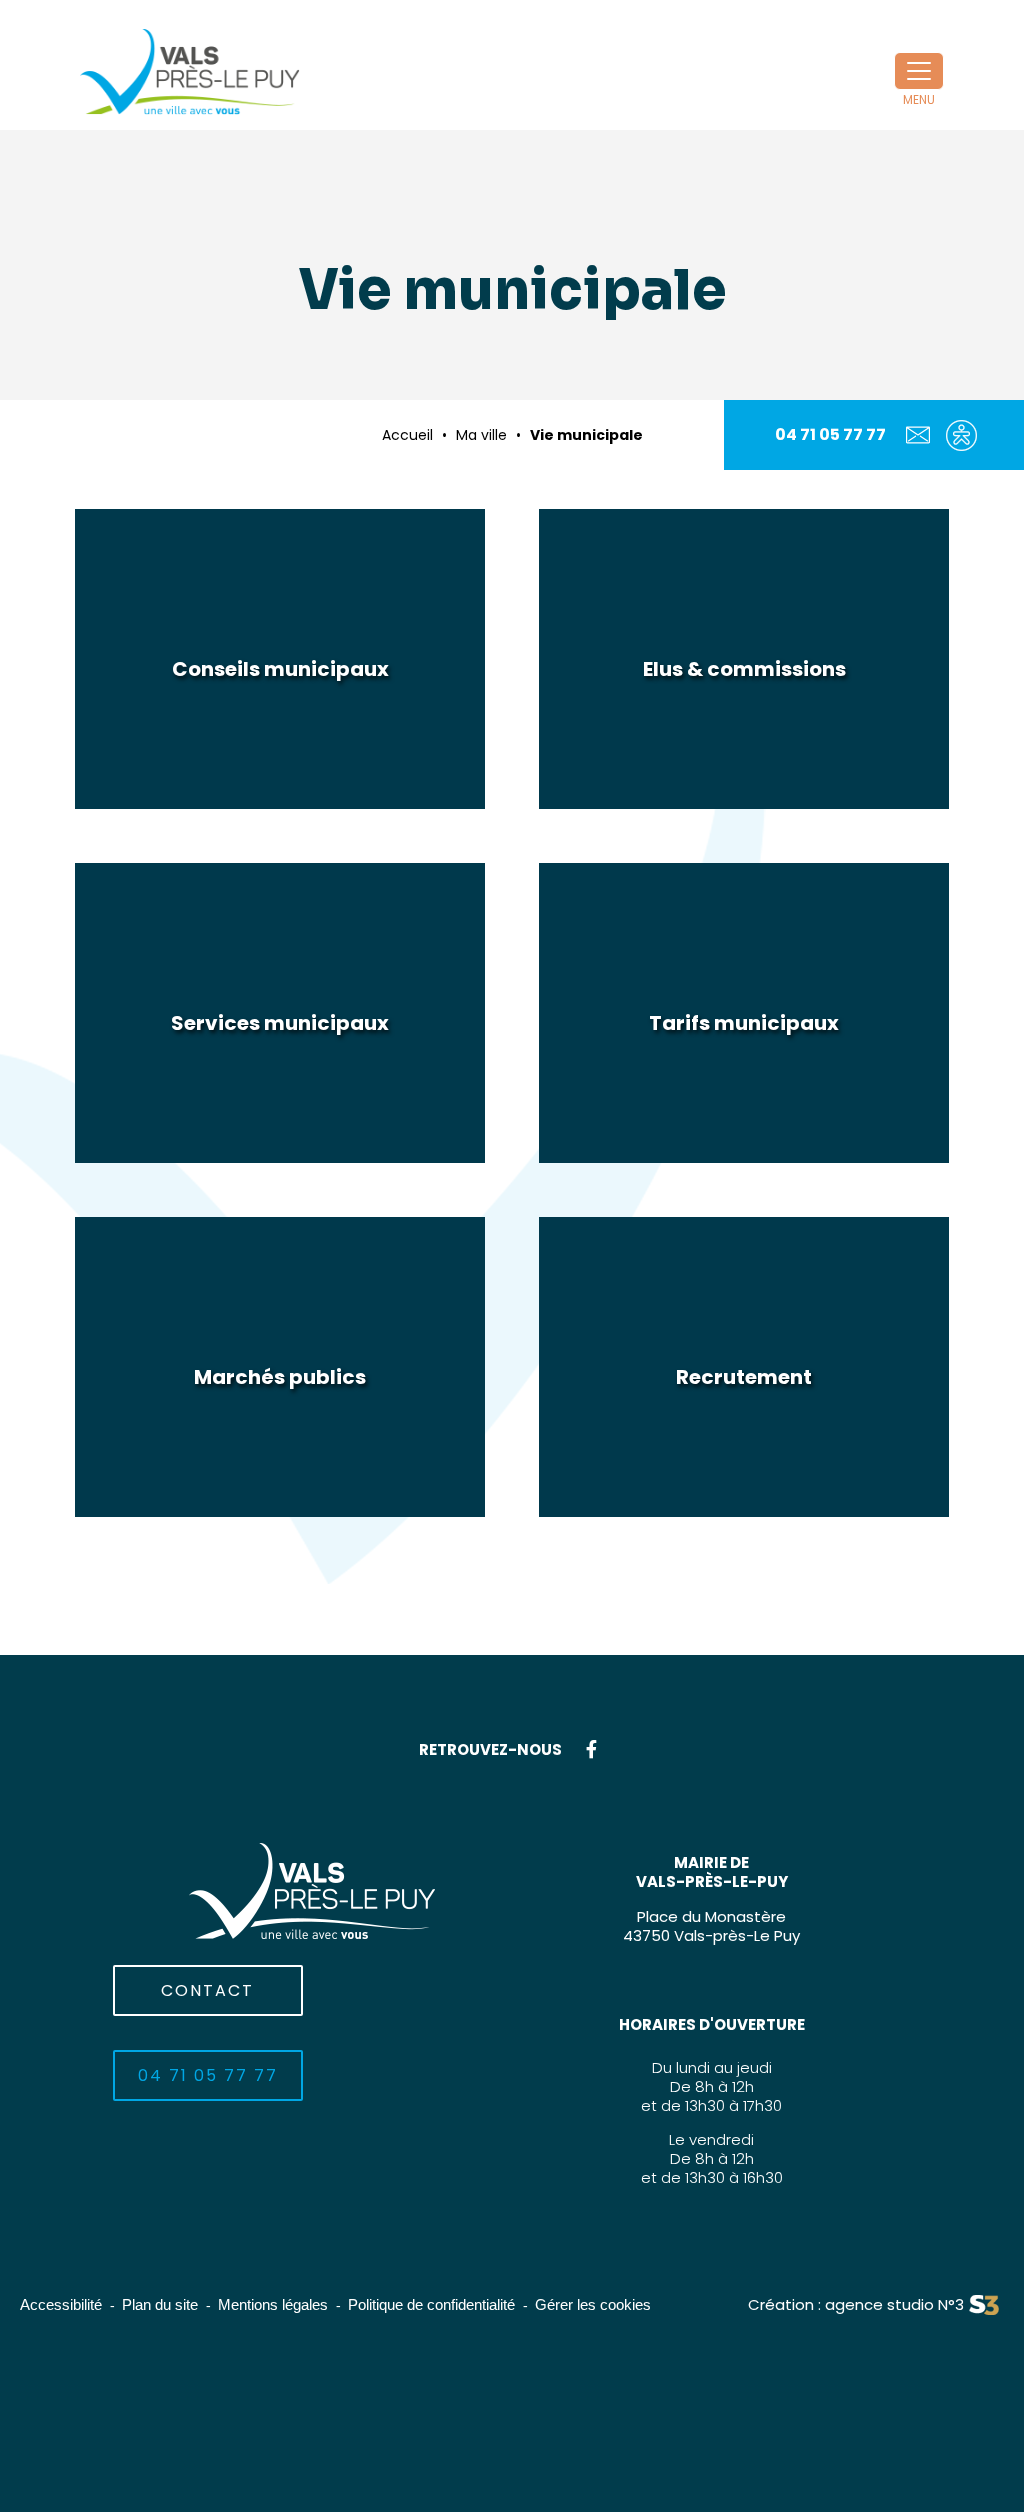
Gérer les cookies (593, 2304)
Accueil (407, 435)
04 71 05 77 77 (830, 434)
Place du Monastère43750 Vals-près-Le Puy (711, 1926)
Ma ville (481, 435)
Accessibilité (61, 2304)
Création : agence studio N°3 (856, 2304)
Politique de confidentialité (431, 2304)
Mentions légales (273, 2304)
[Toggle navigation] (919, 71)
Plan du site (160, 2304)
